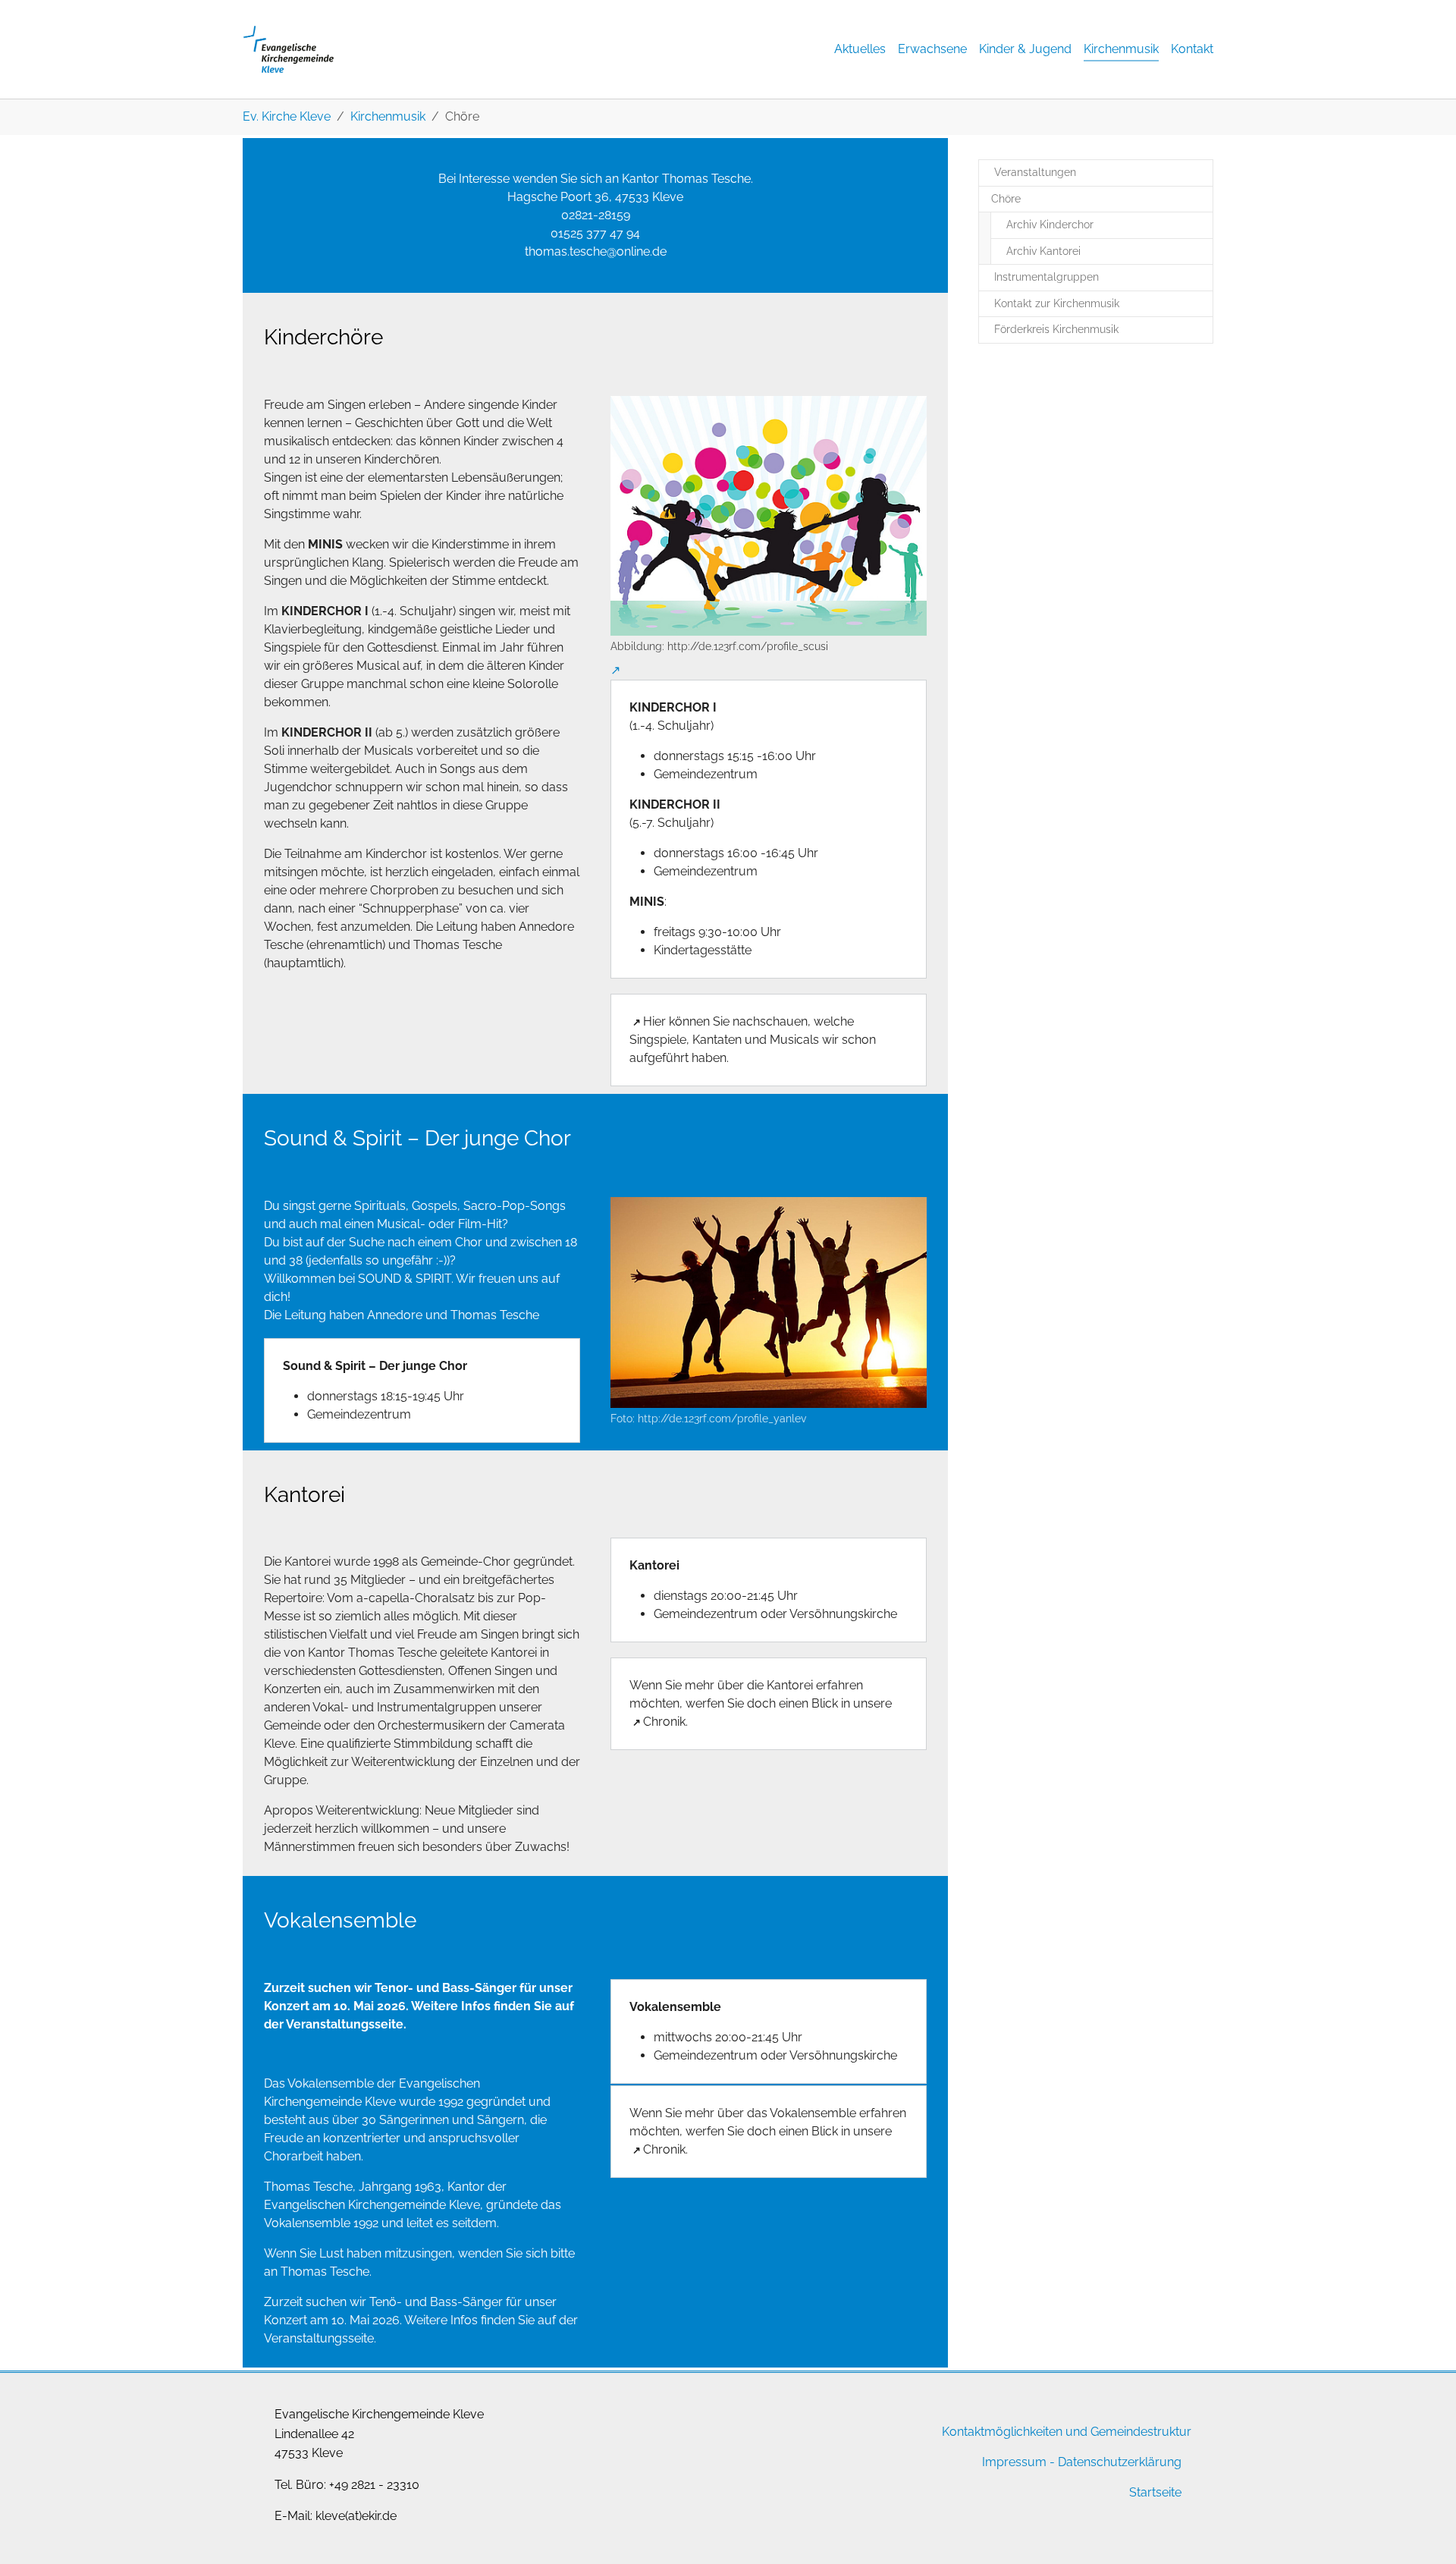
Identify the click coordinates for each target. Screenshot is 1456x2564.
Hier (654, 1021)
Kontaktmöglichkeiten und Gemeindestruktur (1067, 2432)
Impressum (1014, 2462)
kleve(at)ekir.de (356, 2516)
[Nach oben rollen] (1423, 2531)
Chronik (664, 1722)
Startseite (1155, 2492)
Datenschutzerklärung (1120, 2462)
